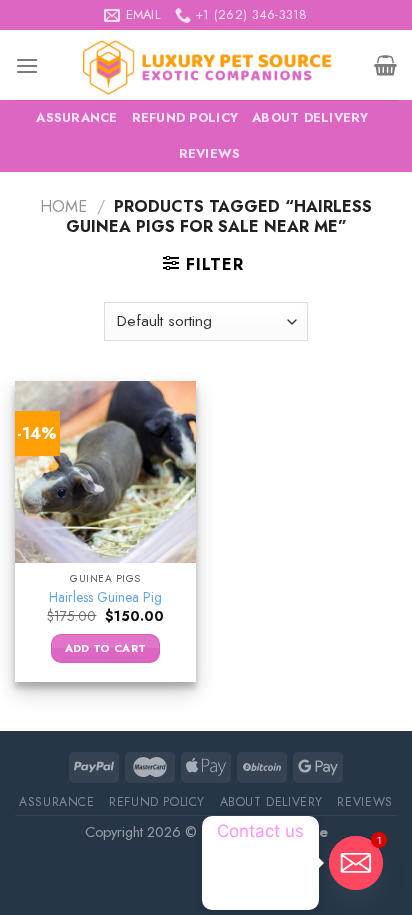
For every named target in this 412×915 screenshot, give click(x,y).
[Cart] (385, 65)
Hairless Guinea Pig (105, 598)
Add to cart (106, 648)
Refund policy (185, 117)
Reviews (210, 153)
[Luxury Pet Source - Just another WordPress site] (206, 65)
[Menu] (27, 65)
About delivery (310, 117)
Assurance (76, 117)
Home (63, 206)
